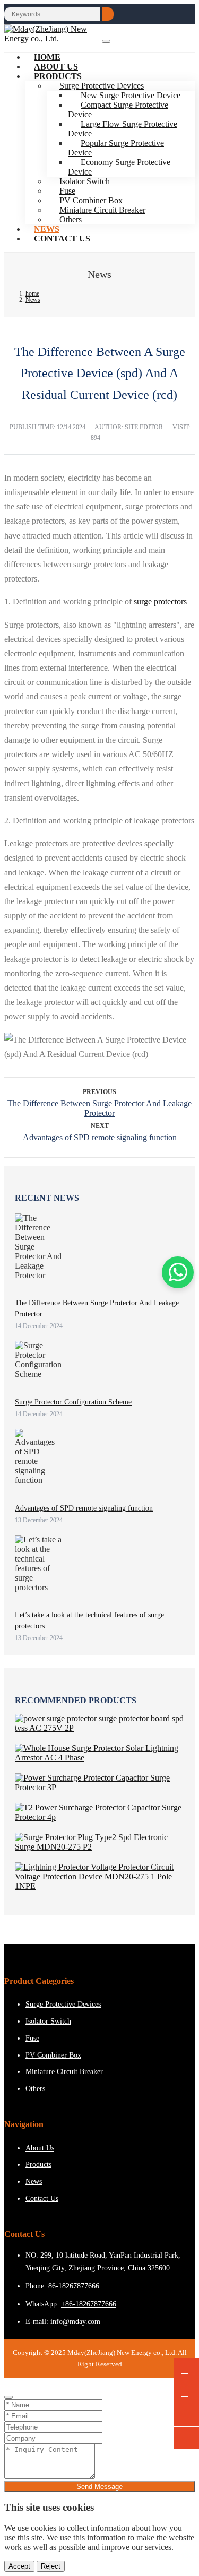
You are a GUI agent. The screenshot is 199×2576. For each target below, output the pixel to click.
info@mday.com (75, 2322)
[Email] (186, 2393)
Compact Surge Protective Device (118, 110)
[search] (108, 14)
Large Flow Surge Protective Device (123, 129)
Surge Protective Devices (63, 2004)
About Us (40, 2148)
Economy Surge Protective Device (119, 167)
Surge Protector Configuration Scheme (73, 1402)
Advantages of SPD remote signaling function (100, 1137)
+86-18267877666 (89, 2304)
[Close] (8, 2397)
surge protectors (160, 601)
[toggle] (106, 41)
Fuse (32, 2038)
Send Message (99, 2487)
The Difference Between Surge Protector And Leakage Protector (99, 1108)
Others (71, 219)
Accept (19, 2566)
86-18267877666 (74, 2286)
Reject (51, 2566)
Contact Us (62, 238)
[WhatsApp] (186, 2370)
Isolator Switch (48, 2021)
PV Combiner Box (53, 2055)
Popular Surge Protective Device (116, 148)
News (34, 2182)
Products (58, 76)
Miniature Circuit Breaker (102, 210)
